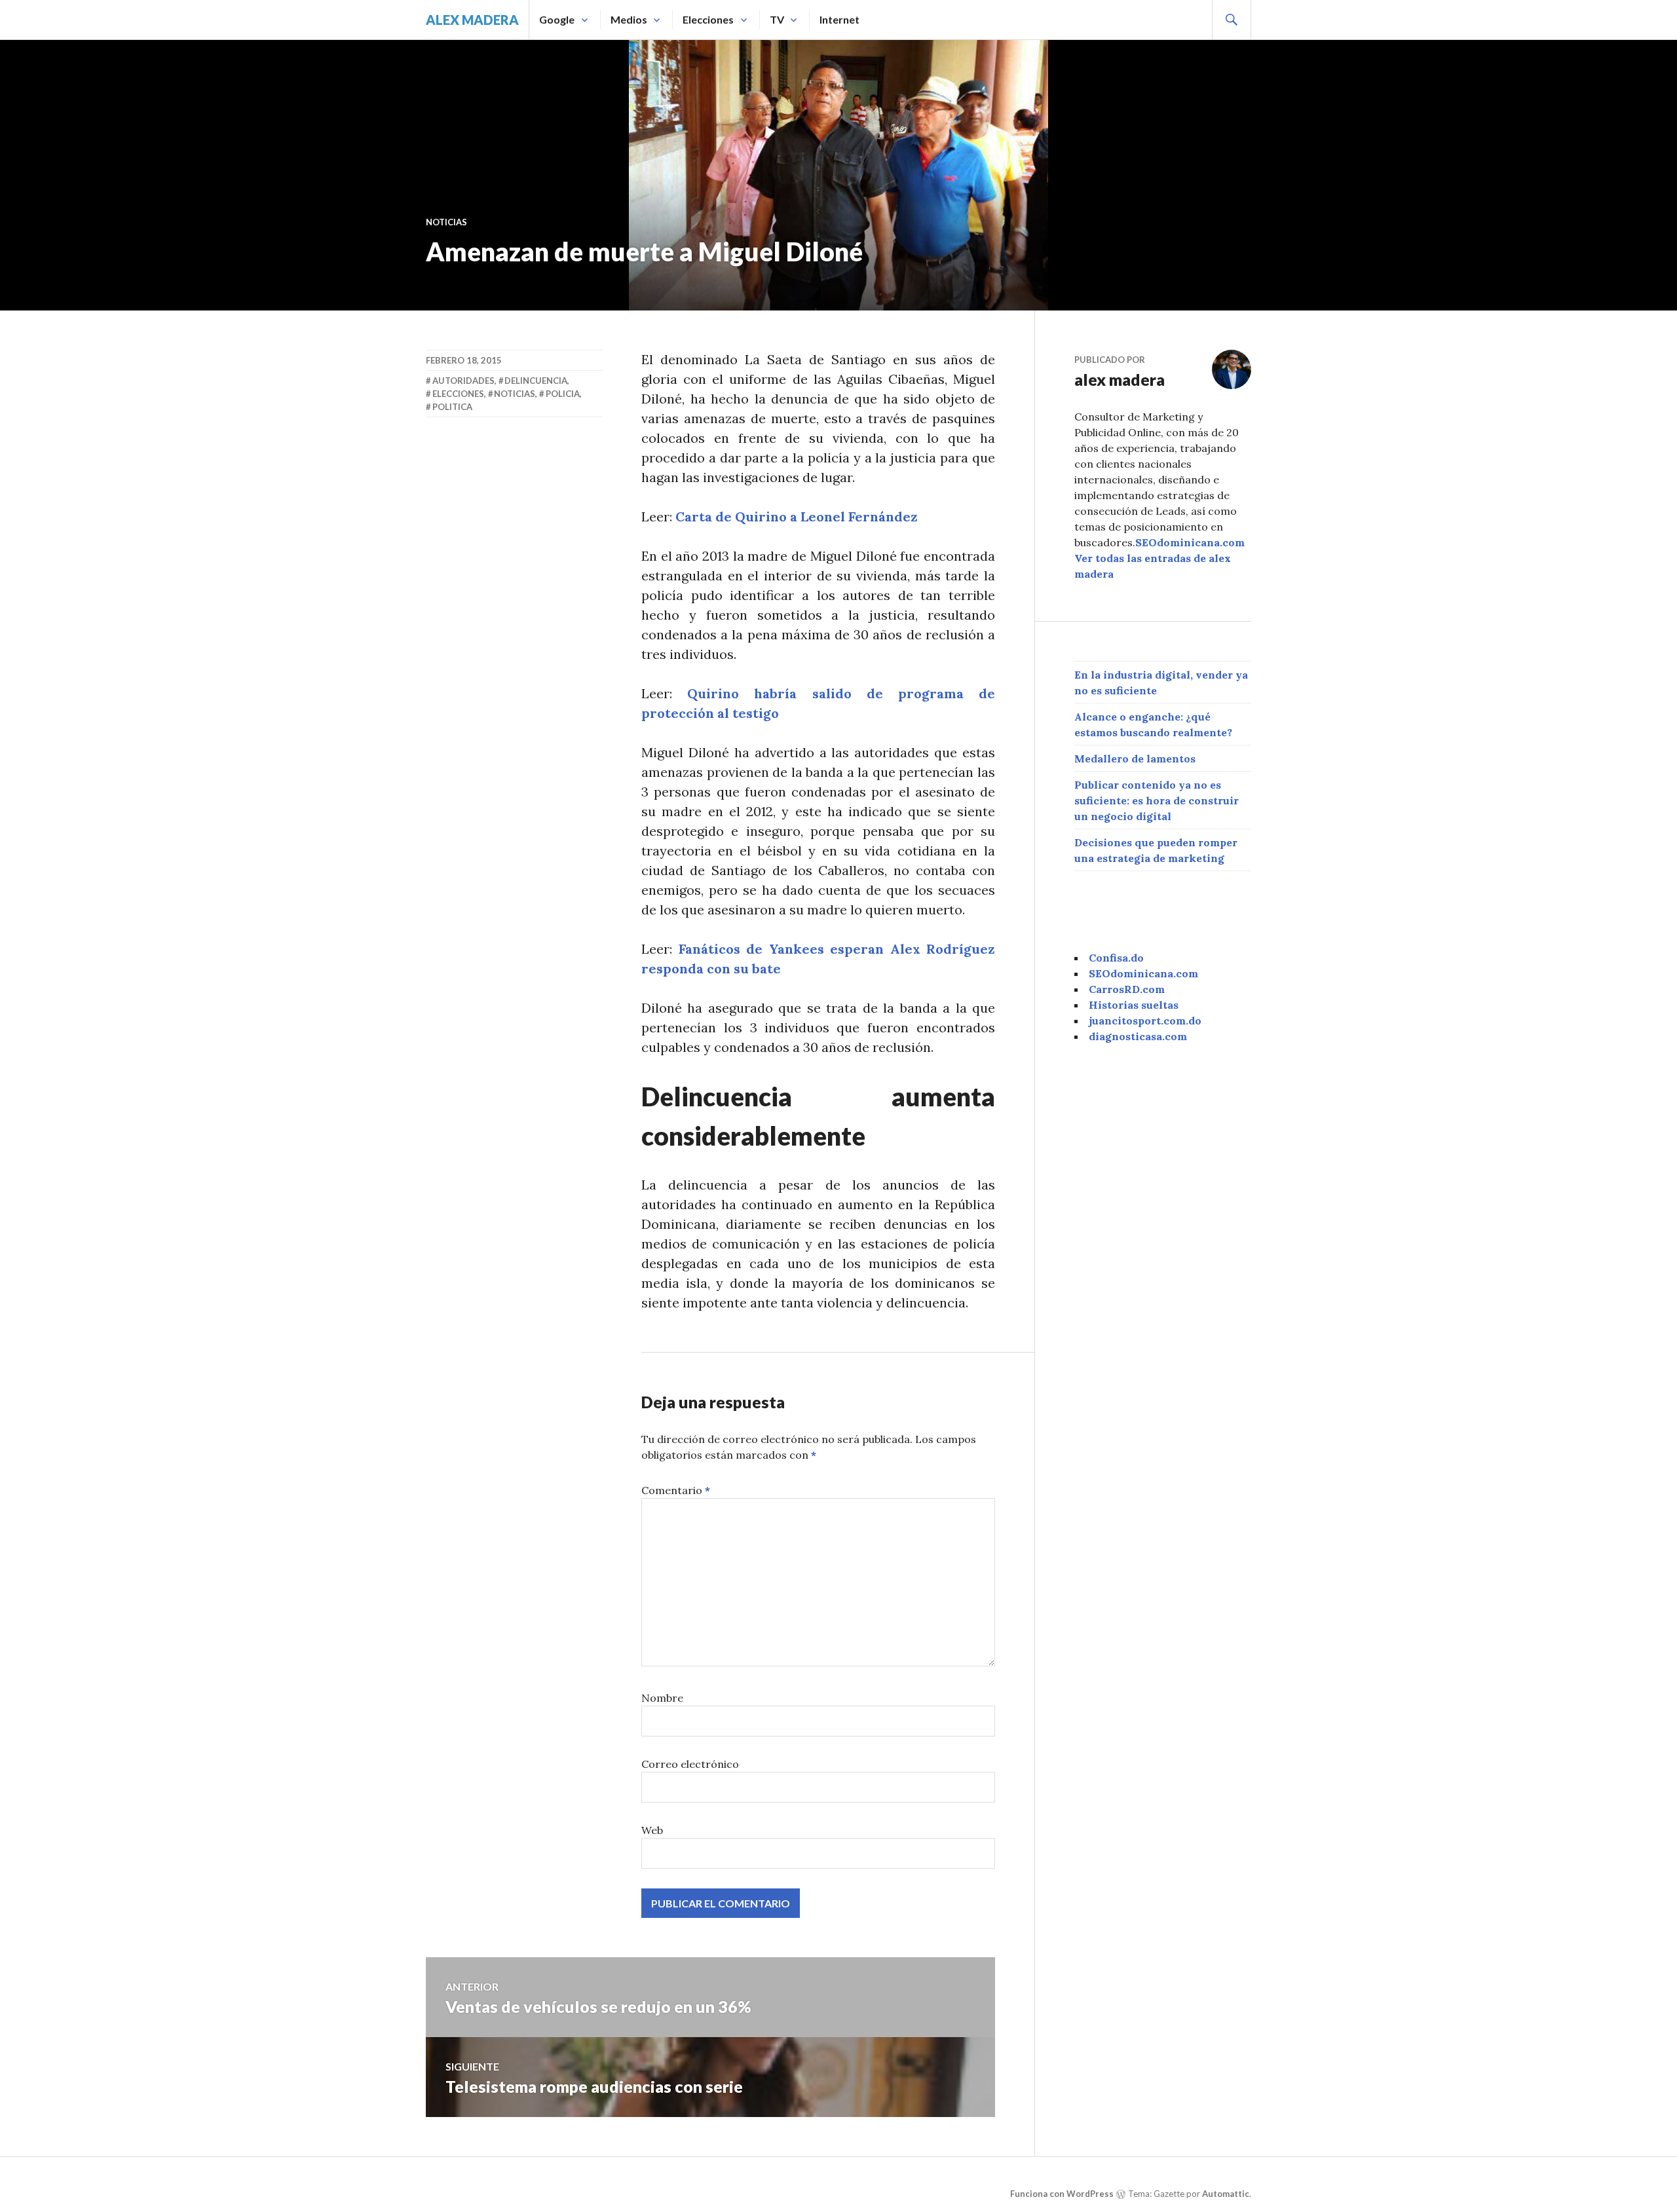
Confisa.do (1116, 958)
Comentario (676, 1490)
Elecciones (708, 19)
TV (777, 19)
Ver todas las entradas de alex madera (1153, 566)
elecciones (458, 394)
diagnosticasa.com (1138, 1036)
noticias (515, 394)
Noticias (446, 222)
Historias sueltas (1134, 1005)
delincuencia (536, 381)
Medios (629, 19)
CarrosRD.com (1127, 989)
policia (563, 394)
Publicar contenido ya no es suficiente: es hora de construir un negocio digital (1157, 800)
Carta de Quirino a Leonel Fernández (797, 516)
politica (452, 407)
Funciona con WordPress (1062, 2194)
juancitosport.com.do (1145, 1021)
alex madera (472, 20)
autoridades (463, 381)
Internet (839, 19)
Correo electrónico (690, 1764)
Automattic (1226, 2194)
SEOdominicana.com (1190, 542)
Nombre (662, 1698)
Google (557, 19)
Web (652, 1830)
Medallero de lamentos (1135, 759)
